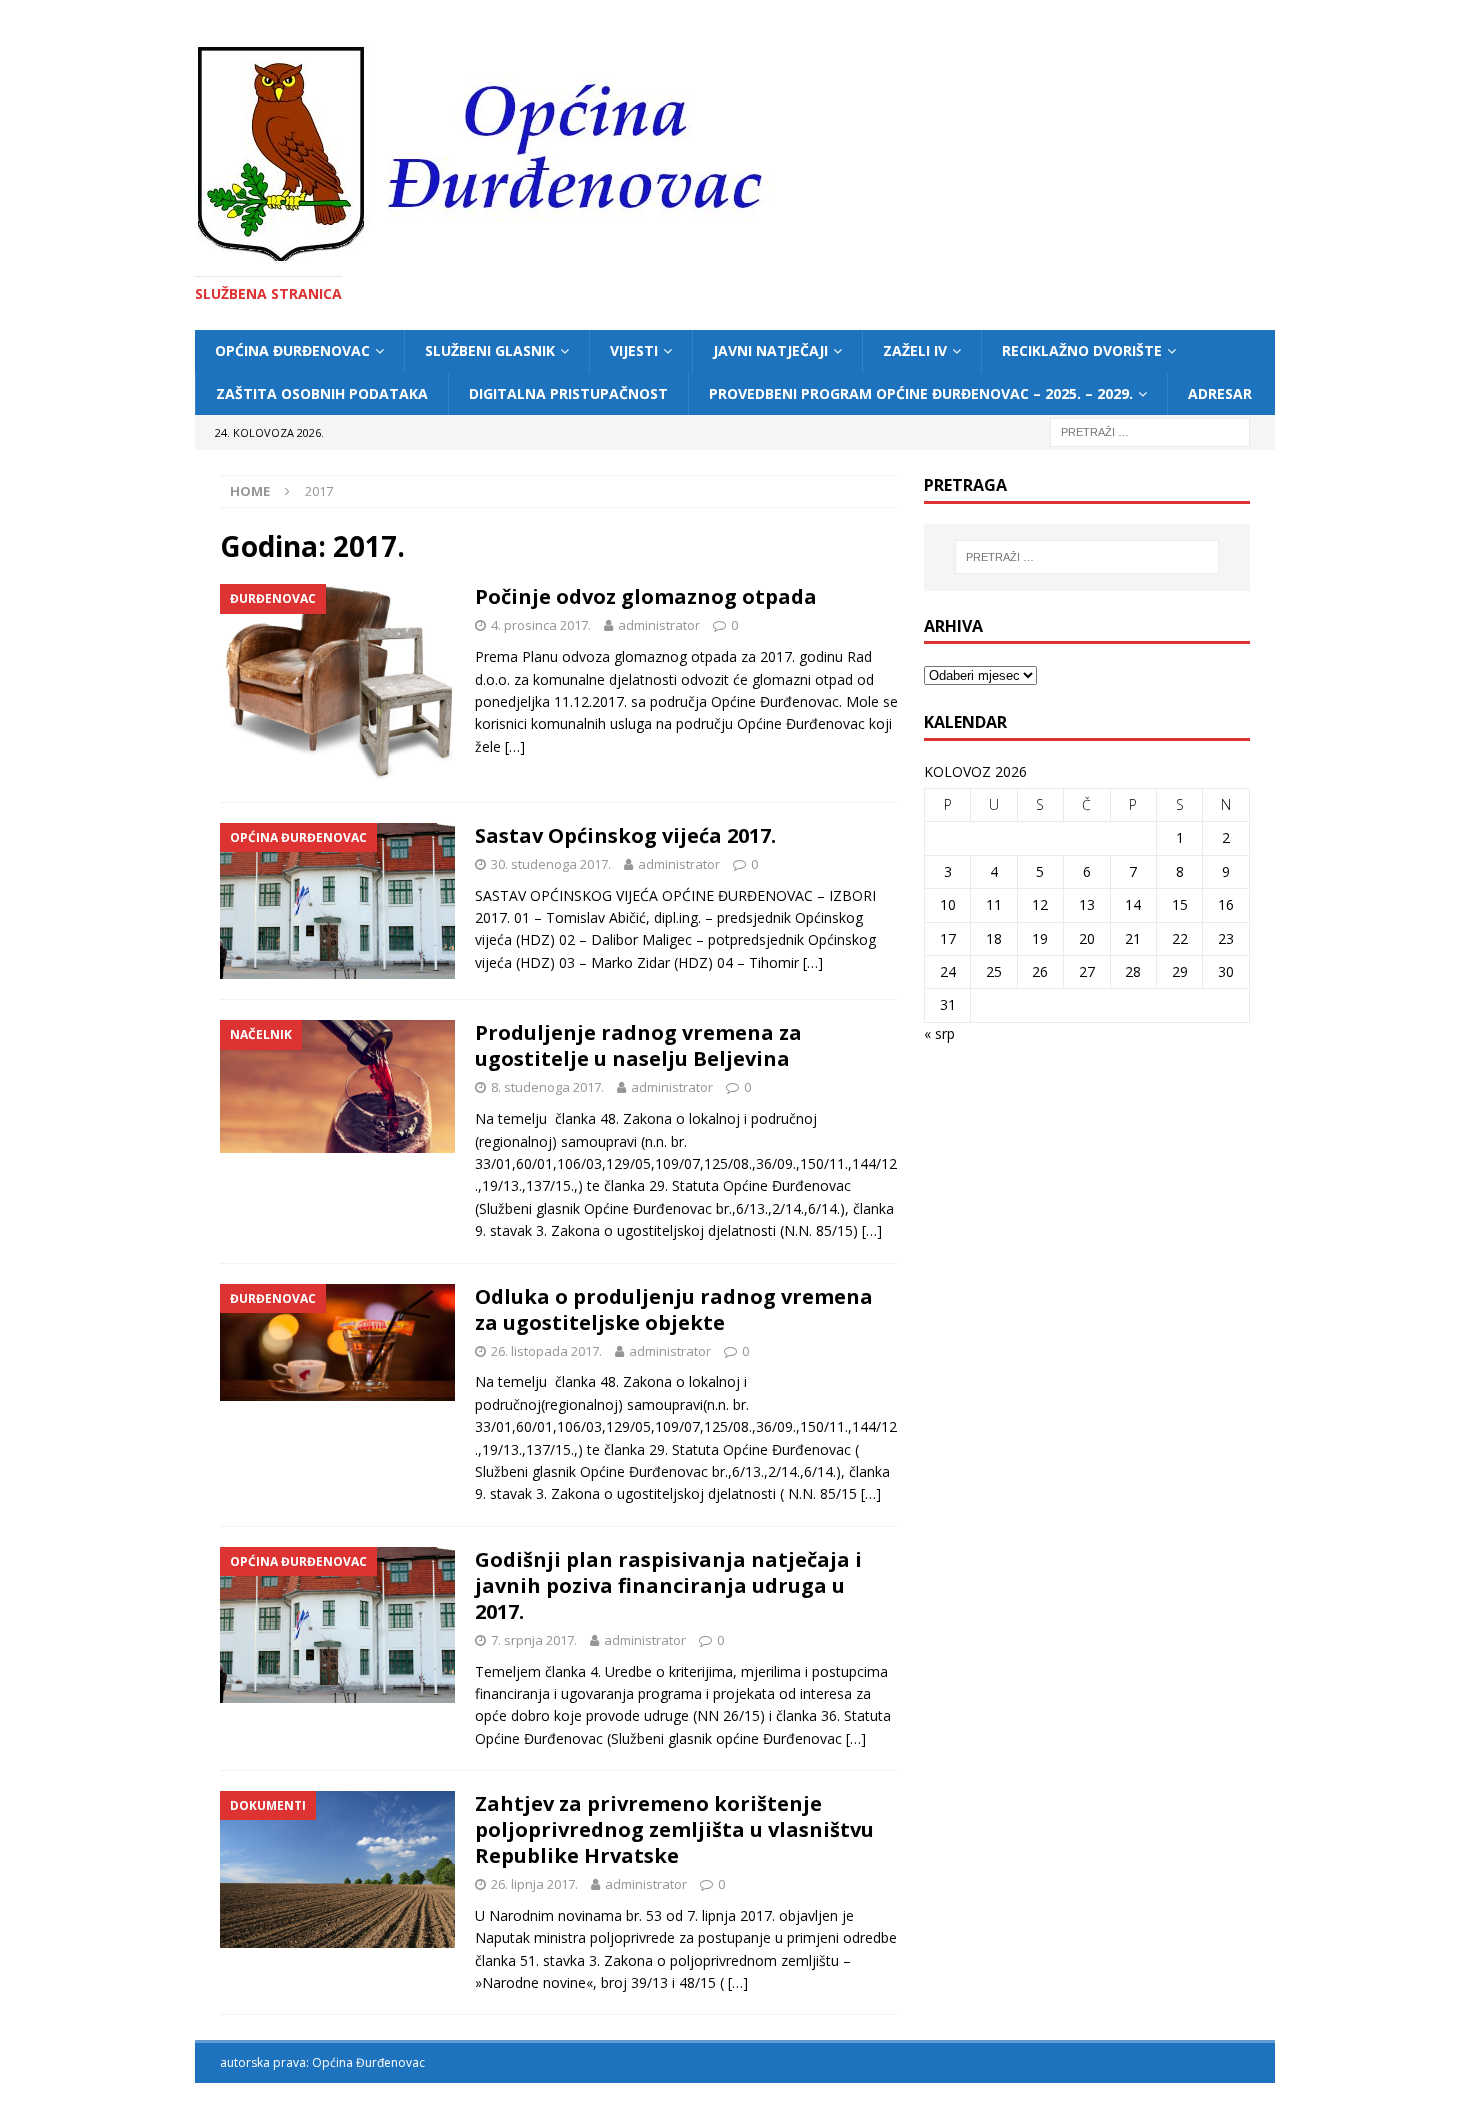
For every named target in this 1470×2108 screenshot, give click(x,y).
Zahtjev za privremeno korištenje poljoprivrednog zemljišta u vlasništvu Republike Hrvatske (674, 1829)
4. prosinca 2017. (541, 625)
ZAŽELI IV (915, 350)
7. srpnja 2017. (534, 1640)
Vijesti (634, 350)
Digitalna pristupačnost (568, 393)
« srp (939, 1033)
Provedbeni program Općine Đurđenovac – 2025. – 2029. (921, 393)
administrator (659, 625)
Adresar (1220, 393)
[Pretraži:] (1150, 430)
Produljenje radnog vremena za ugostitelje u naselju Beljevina (638, 1045)
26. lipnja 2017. (534, 1884)
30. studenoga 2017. (551, 864)
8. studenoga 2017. (547, 1087)
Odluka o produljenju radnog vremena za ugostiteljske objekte (674, 1309)
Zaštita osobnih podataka (322, 393)
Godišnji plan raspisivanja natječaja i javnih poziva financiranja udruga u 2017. (668, 1585)
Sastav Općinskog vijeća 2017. (625, 835)
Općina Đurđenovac (292, 350)
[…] (515, 746)
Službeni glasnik (490, 350)
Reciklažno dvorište (1082, 350)
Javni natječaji (770, 350)
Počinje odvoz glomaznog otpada (646, 596)
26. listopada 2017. (546, 1351)
